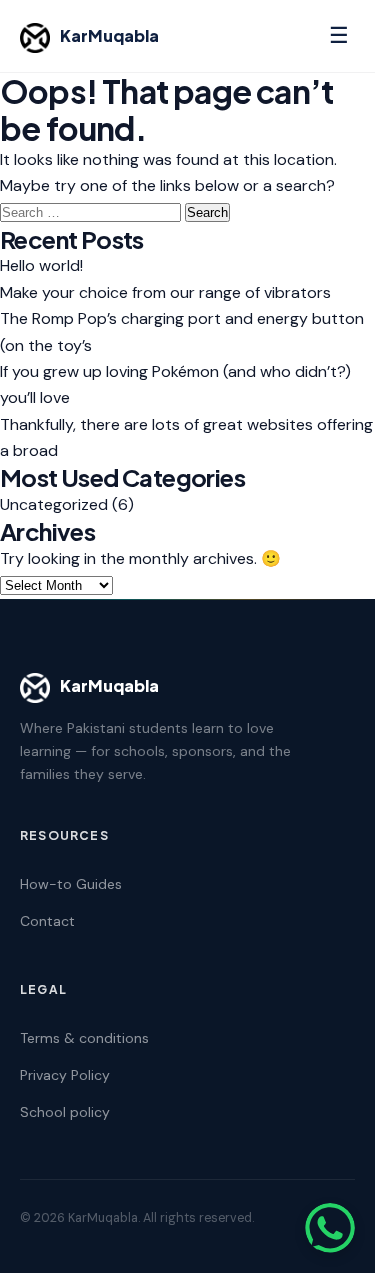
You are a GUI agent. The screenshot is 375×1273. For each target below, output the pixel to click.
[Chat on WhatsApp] (330, 1228)
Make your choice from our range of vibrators (165, 292)
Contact (47, 921)
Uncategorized (54, 504)
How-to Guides (71, 884)
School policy (65, 1112)
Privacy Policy (65, 1075)
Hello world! (41, 265)
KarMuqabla (109, 35)
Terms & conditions (84, 1038)
